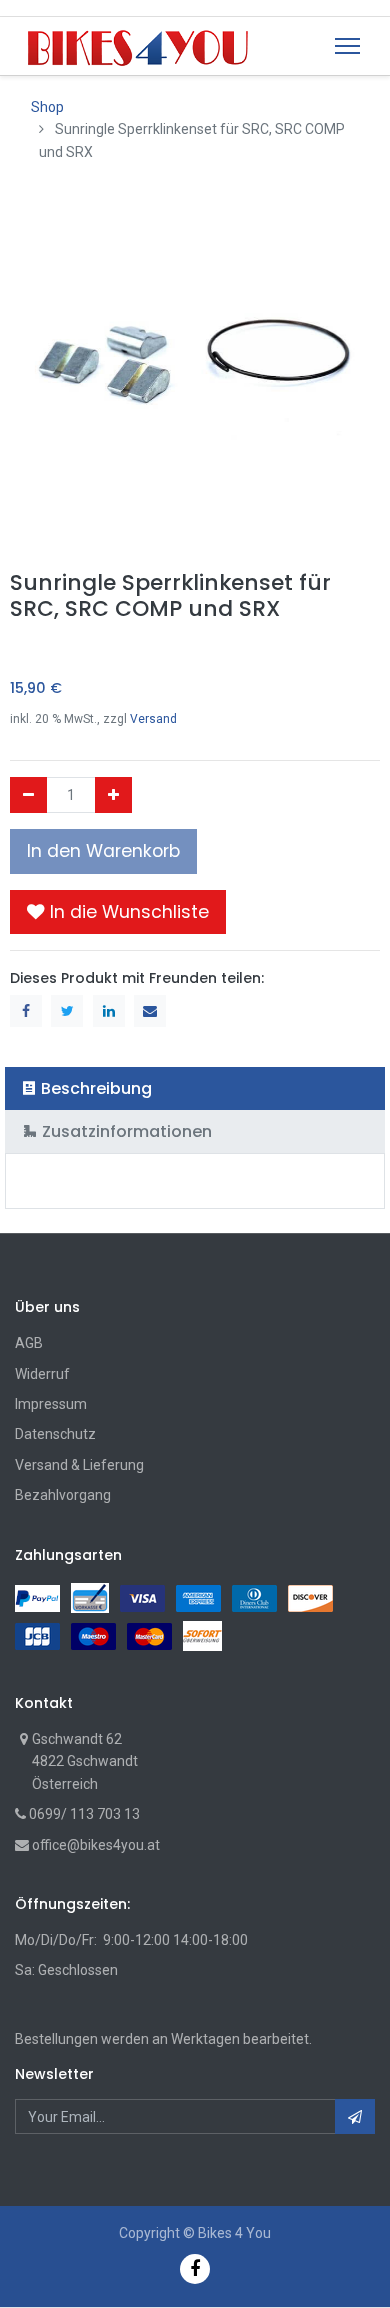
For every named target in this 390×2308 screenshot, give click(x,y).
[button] (118, 912)
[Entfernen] (28, 795)
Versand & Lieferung (79, 1465)
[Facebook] (195, 2268)
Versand (153, 719)
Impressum (51, 1404)
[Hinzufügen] (113, 795)
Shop (47, 107)
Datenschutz (55, 1434)
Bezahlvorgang (63, 1495)
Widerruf (42, 1374)
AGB (29, 1343)
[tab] (195, 1088)
